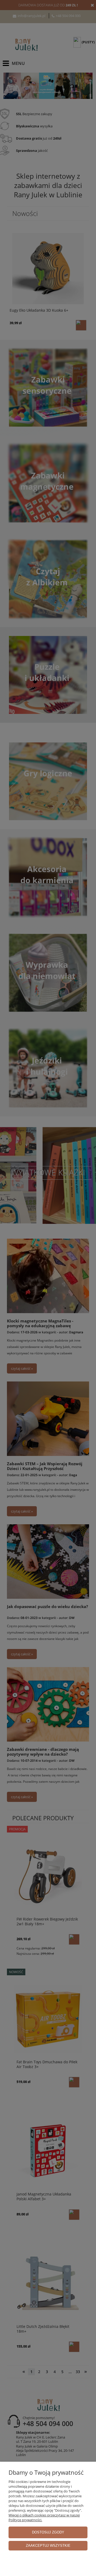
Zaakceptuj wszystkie (48, 2546)
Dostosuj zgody (48, 2532)
